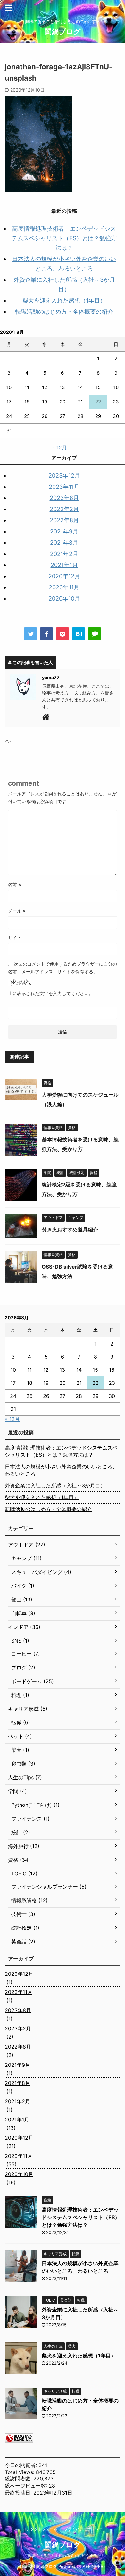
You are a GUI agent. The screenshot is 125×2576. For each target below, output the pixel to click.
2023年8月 (64, 498)
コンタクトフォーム (40, 2529)
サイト (15, 937)
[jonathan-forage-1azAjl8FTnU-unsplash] (79, 634)
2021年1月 (64, 565)
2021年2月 (64, 554)
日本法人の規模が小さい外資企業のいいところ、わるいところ (61, 1470)
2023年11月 (64, 487)
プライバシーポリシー (83, 2529)
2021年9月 (64, 531)
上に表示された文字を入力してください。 (51, 993)
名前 (15, 884)
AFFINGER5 (94, 2567)
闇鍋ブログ (63, 32)
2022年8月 (64, 520)
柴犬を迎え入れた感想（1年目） (64, 300)
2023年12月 (64, 475)
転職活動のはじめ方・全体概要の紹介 (64, 312)
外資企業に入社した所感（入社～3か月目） (55, 1485)
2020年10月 (64, 598)
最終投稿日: (19, 2493)
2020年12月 (64, 576)
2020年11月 (64, 587)
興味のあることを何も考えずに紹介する (63, 2555)
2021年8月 (64, 543)
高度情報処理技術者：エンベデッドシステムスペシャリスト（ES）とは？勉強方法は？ (64, 238)
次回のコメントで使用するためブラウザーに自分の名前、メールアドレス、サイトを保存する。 (63, 968)
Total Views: (20, 2472)
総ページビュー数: (27, 2486)
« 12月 (59, 448)
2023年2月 (64, 509)
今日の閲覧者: (22, 2465)
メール (17, 911)
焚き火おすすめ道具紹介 (70, 1230)
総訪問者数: (19, 2479)
